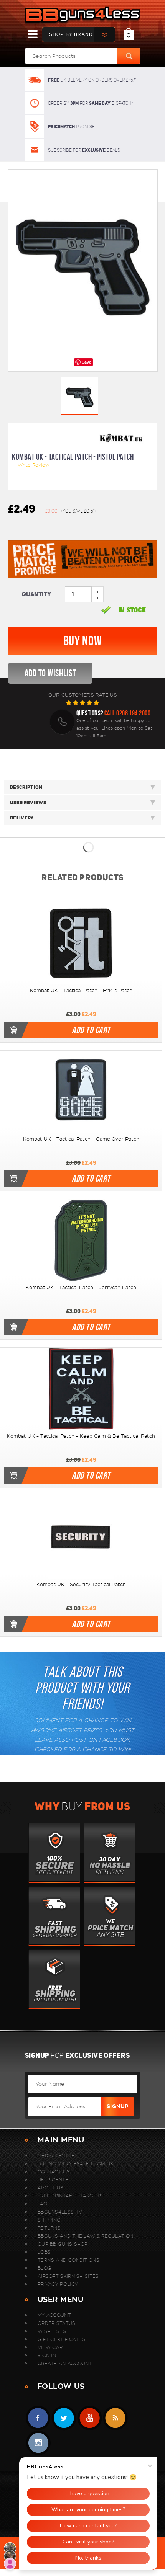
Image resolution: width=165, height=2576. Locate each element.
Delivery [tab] (22, 818)
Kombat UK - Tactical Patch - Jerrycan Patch (81, 1288)
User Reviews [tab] (28, 802)
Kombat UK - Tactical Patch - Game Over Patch (81, 1139)
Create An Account (65, 2363)
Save (87, 362)
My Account (54, 2315)
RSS (115, 2418)
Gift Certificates (61, 2339)
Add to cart (91, 1030)
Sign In (47, 2355)
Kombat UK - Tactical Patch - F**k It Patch (81, 991)
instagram (38, 2443)
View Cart (52, 2347)
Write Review (33, 465)
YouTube (90, 2418)
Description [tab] (26, 787)
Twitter (64, 2418)
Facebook (38, 2418)
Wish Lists (52, 2331)
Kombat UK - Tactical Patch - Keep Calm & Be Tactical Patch (81, 1436)
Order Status (57, 2323)
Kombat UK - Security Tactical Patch (81, 1585)
